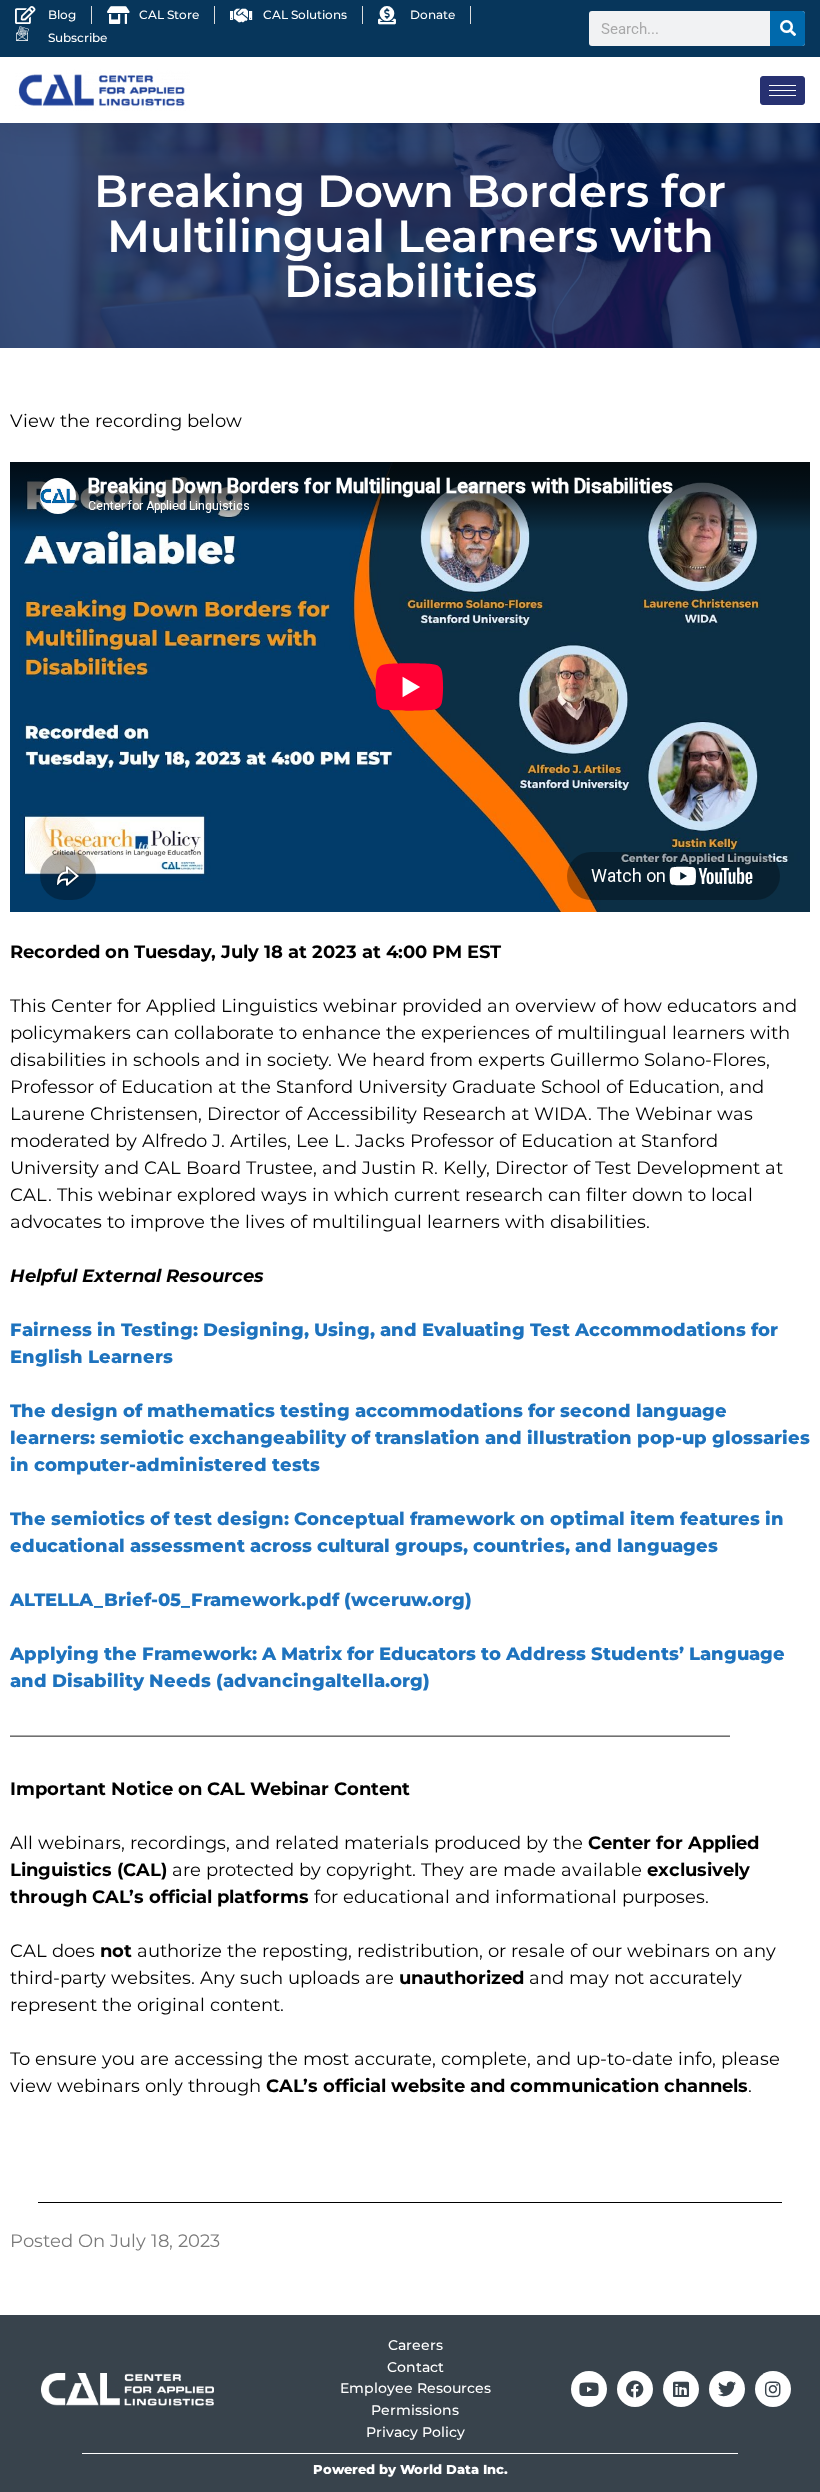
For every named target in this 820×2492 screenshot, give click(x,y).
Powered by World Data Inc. (410, 2469)
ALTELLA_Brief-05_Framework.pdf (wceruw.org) (241, 1600)
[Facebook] (635, 2389)
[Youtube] (589, 2389)
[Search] (787, 28)
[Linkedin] (681, 2389)
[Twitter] (727, 2389)
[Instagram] (773, 2389)
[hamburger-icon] (782, 90)
